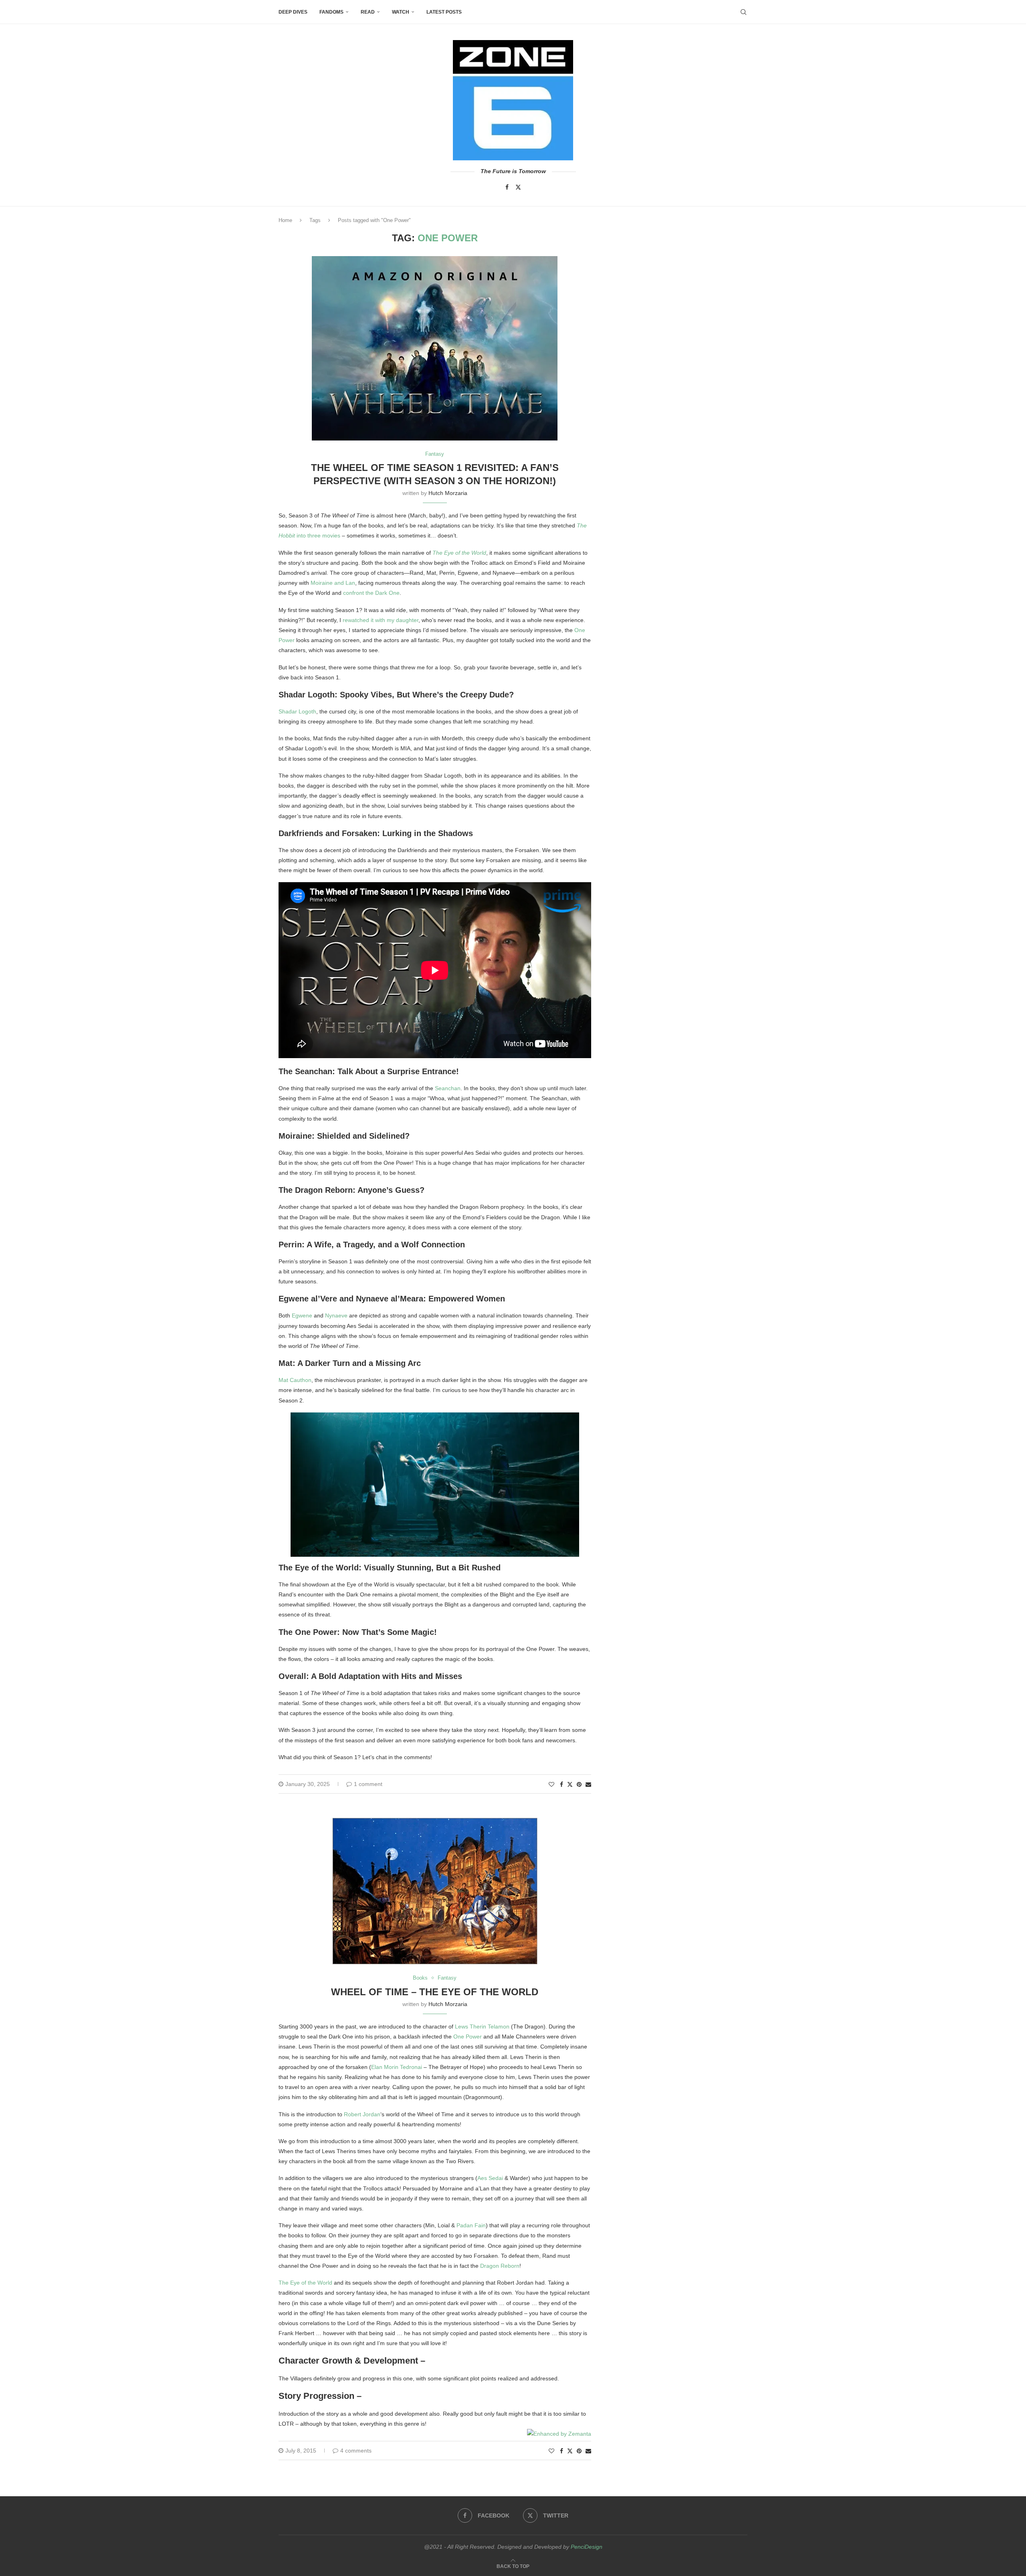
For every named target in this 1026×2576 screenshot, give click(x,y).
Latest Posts (444, 12)
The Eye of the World (459, 553)
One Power (468, 2037)
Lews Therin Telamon (482, 2026)
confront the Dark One (371, 593)
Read (368, 12)
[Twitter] (518, 187)
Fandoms (331, 12)
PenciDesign (587, 2547)
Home (285, 220)
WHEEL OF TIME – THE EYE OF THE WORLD (435, 1992)
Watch (401, 12)
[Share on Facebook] (561, 1784)
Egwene (302, 1315)
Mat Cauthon (295, 1380)
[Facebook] (507, 187)
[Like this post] (551, 1784)
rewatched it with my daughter (381, 620)
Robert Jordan (362, 2114)
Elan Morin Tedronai (397, 2067)
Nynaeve (336, 1315)
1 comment (368, 1784)
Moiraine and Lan (333, 583)
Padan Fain (471, 2225)
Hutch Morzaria (448, 493)
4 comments (356, 2451)
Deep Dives (293, 12)
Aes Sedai (490, 2178)
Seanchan (448, 1088)
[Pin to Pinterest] (579, 1784)
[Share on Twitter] (570, 1784)
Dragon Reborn (500, 2266)
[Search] (743, 12)
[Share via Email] (588, 1784)
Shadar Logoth (297, 711)
